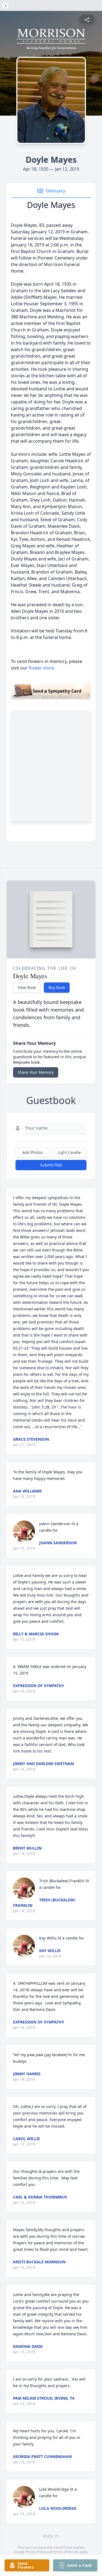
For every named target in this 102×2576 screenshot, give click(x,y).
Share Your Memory (36, 1072)
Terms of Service (66, 2552)
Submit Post (51, 1165)
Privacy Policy (36, 2552)
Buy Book (57, 987)
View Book (27, 987)
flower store (41, 668)
